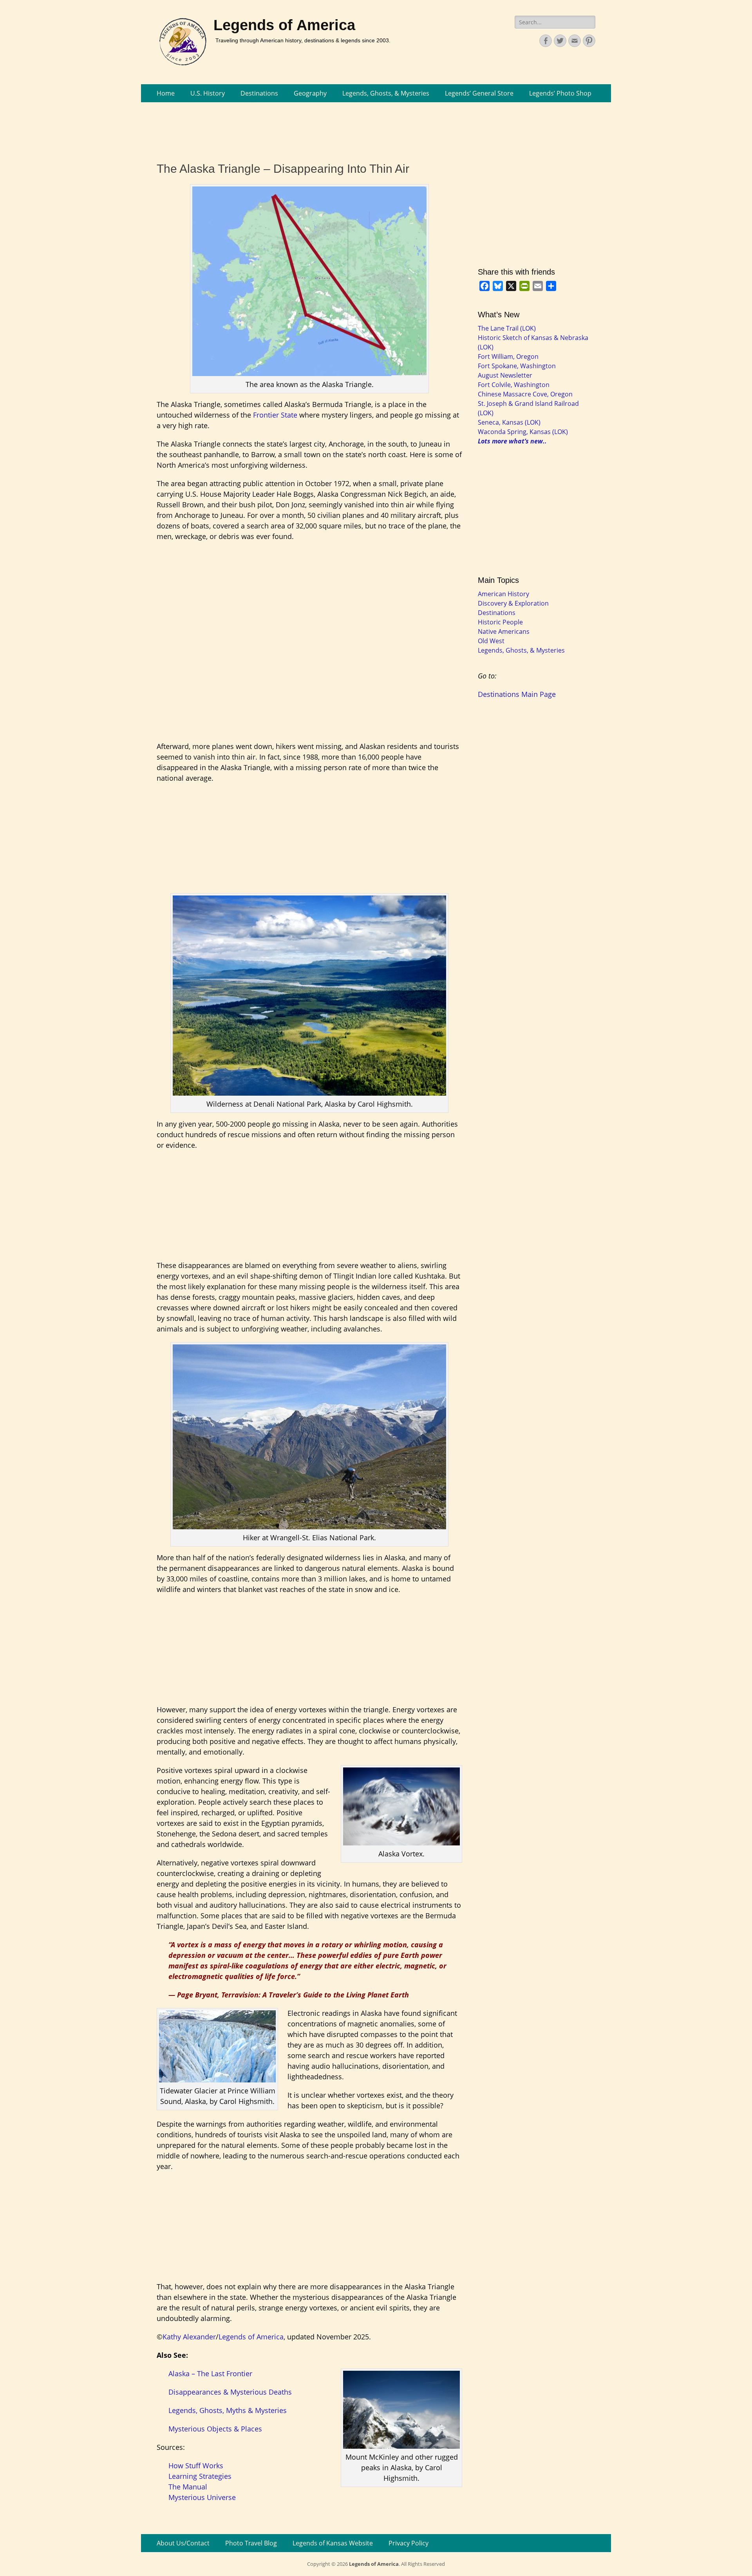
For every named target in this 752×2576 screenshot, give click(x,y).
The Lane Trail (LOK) (507, 328)
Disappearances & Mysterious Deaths (230, 2392)
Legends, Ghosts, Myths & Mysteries (228, 2410)
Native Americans (504, 631)
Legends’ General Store (479, 93)
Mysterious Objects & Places (215, 2429)
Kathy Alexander (189, 2337)
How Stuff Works (196, 2466)
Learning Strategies (200, 2476)
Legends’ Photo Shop (560, 93)
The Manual (188, 2487)
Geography (310, 93)
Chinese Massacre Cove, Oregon (525, 394)
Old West (491, 641)
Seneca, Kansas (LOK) (509, 422)
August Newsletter (505, 375)
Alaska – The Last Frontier (210, 2373)
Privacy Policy (409, 2543)
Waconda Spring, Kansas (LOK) (523, 432)
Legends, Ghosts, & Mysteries (386, 93)
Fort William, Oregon (508, 356)
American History (503, 594)
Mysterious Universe (202, 2497)
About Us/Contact (183, 2543)
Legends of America (284, 25)
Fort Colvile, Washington (514, 385)
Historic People (500, 622)
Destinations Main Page (517, 694)
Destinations (259, 93)
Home (166, 93)
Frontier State (275, 415)
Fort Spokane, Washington (517, 366)
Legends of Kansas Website (333, 2543)
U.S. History (208, 93)
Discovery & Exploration (513, 603)
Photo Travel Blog (251, 2543)
